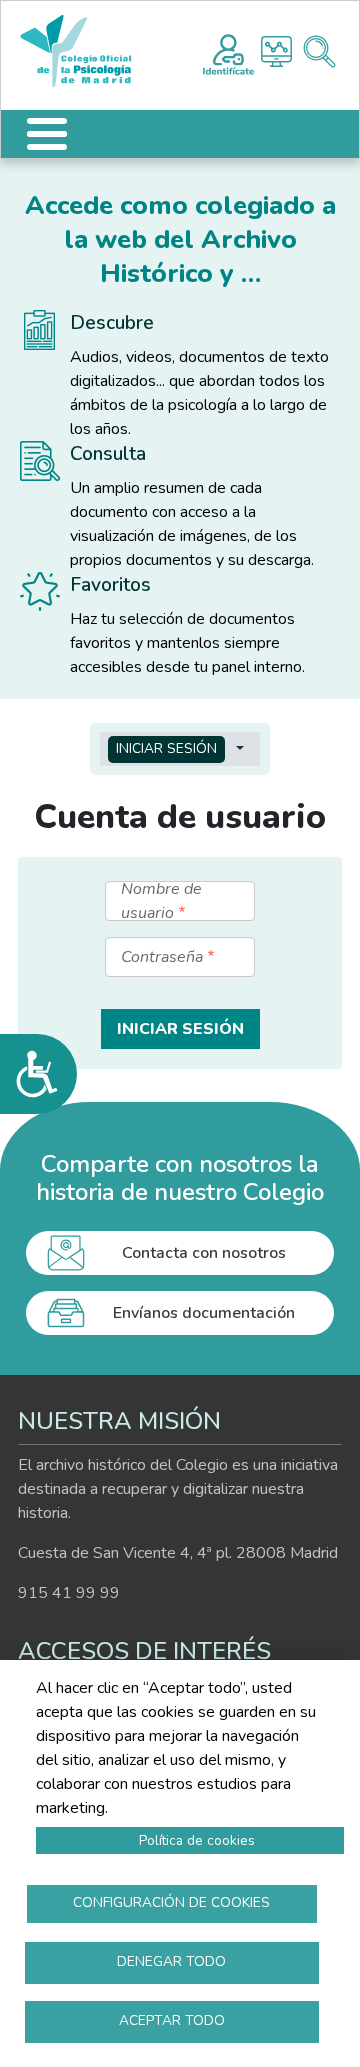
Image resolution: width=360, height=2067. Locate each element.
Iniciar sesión (166, 748)
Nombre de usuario (161, 901)
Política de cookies (197, 1840)
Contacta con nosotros (204, 1253)
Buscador (319, 51)
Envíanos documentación (204, 1313)
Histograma (276, 51)
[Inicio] (85, 51)
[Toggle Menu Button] (47, 134)
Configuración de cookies (171, 1902)
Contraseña (162, 957)
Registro (228, 52)
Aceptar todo (172, 2020)
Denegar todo (171, 1961)
